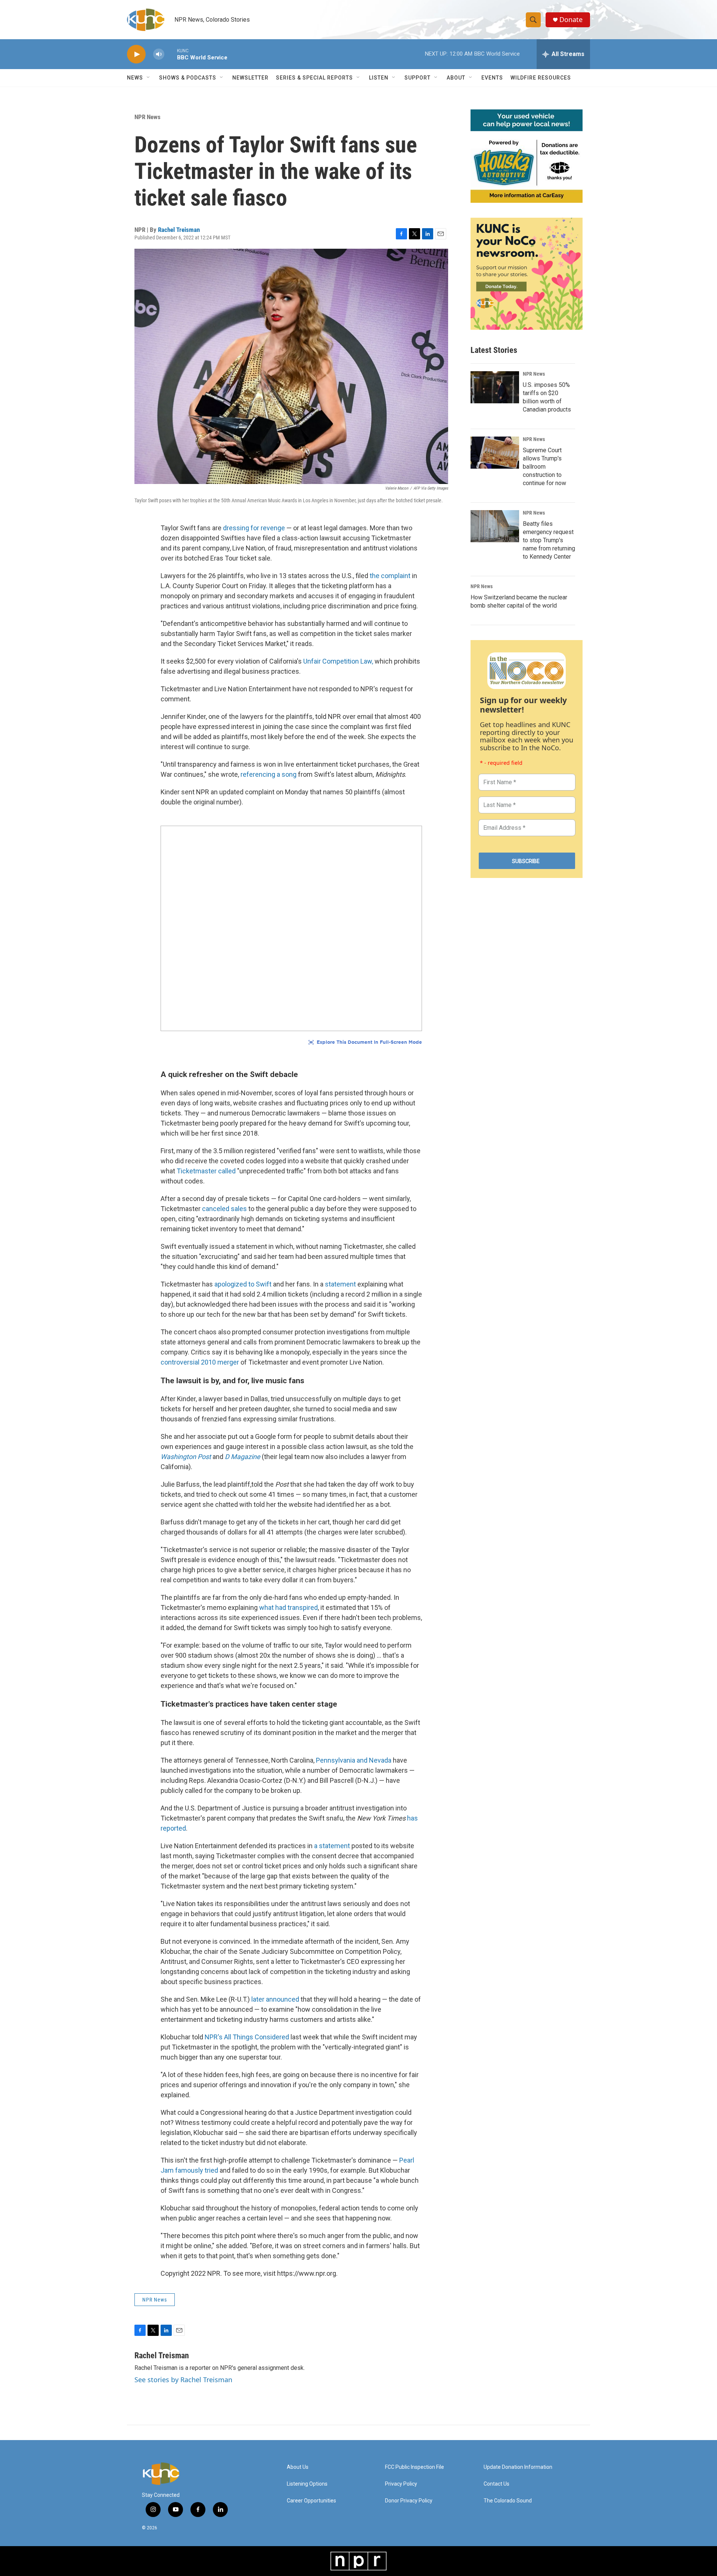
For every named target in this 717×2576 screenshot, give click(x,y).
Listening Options (307, 2484)
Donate (571, 20)
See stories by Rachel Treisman (183, 2380)
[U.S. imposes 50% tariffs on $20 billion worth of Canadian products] (495, 387)
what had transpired (288, 1607)
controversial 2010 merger (200, 1362)
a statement (332, 1846)
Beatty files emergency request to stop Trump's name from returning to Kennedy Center (549, 540)
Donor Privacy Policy (409, 2501)
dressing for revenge (254, 528)
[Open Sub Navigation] (149, 78)
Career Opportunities (311, 2501)
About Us (298, 2467)
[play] (136, 54)
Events (492, 78)
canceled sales (224, 1209)
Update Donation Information (518, 2467)
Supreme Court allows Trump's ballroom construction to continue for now (544, 467)
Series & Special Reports (314, 78)
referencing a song (269, 774)
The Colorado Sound (508, 2501)
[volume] (159, 54)
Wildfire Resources (541, 78)
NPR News (148, 117)
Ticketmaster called (206, 1171)
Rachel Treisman (179, 230)
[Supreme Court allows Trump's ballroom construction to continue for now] (495, 453)
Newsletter (250, 78)
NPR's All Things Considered (247, 2037)
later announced (275, 1999)
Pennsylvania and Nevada (354, 1760)
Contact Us (496, 2484)
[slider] (171, 54)
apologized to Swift (243, 1284)
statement (341, 1284)
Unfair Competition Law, (338, 661)
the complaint (390, 576)
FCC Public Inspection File (415, 2467)
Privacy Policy (401, 2484)
